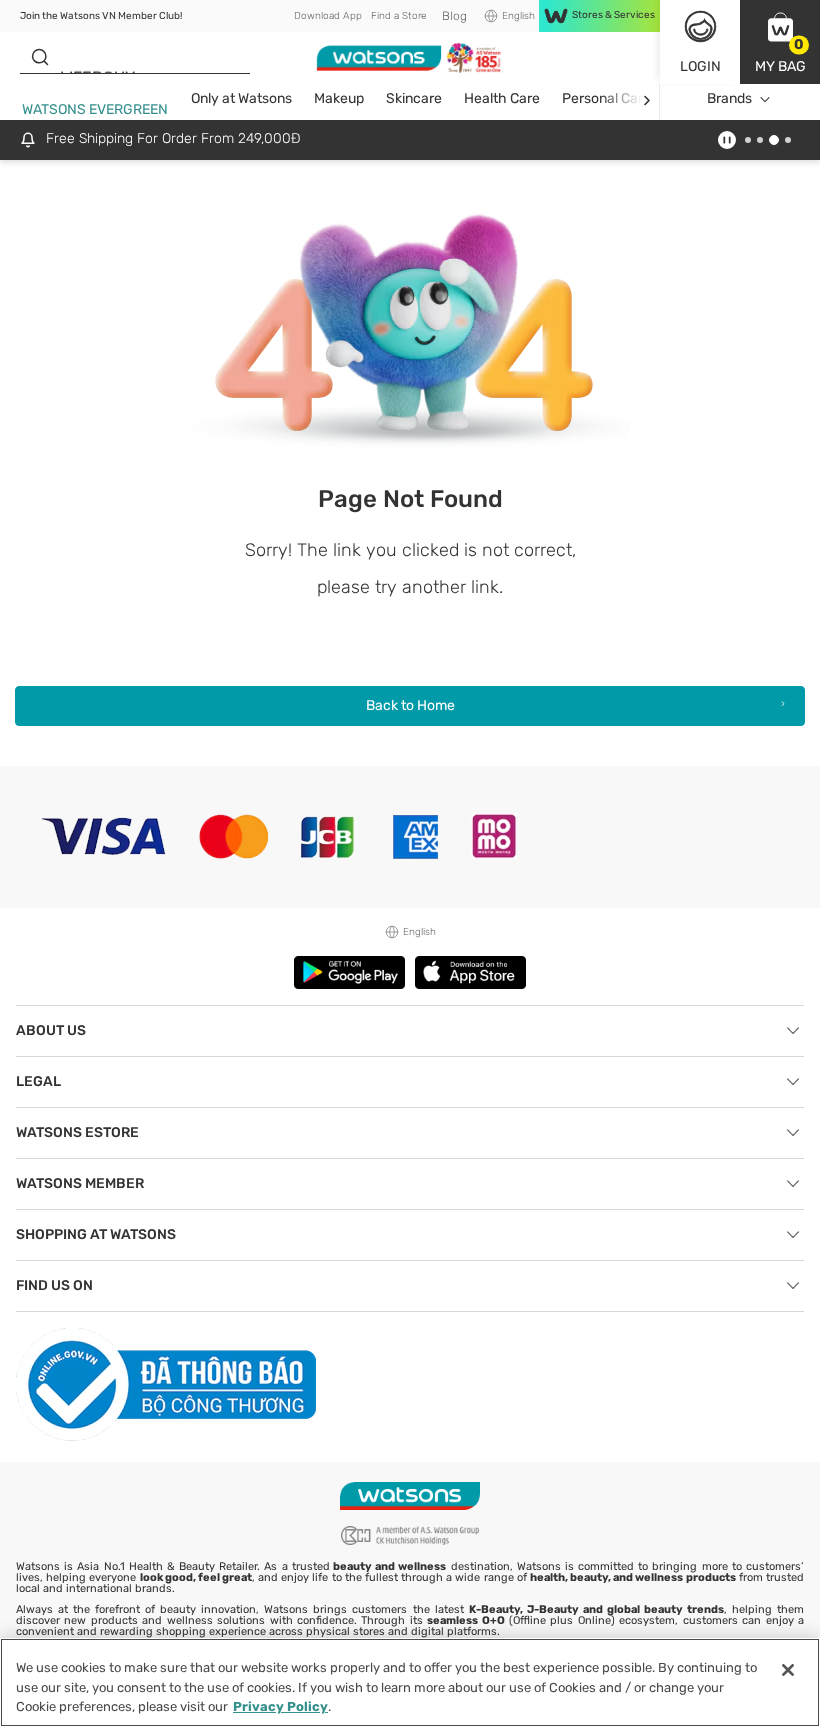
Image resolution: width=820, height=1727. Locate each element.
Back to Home (410, 705)
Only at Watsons (241, 98)
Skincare (414, 98)
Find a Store (398, 16)
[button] (780, 42)
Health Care (502, 98)
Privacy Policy (280, 1706)
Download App (328, 16)
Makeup (339, 98)
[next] (646, 99)
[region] (410, 1682)
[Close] (788, 1670)
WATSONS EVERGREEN (95, 109)
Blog (454, 16)
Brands (729, 98)
